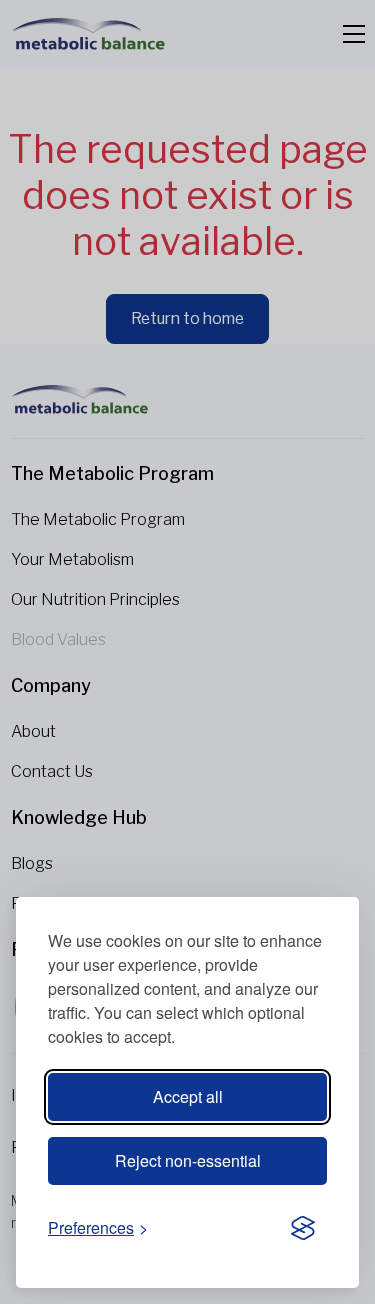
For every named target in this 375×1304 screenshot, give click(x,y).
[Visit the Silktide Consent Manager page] (303, 1229)
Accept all (188, 1096)
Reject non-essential (188, 1160)
